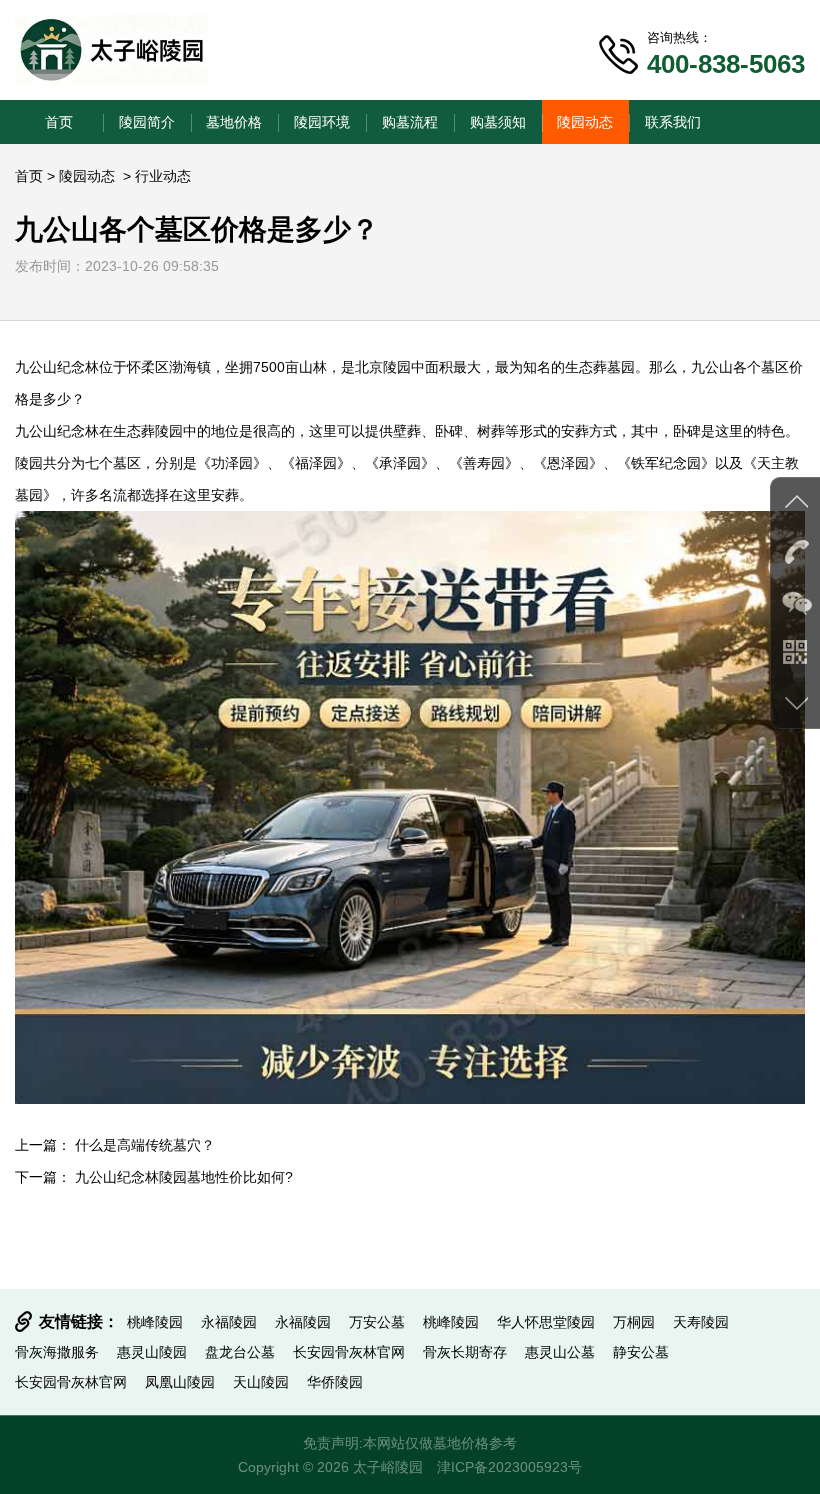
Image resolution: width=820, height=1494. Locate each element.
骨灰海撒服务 (57, 1352)
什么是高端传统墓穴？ (145, 1145)
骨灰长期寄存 (465, 1352)
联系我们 (673, 122)
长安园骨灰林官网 (349, 1352)
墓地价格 (234, 122)
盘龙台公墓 (240, 1352)
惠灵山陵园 (152, 1352)
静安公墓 (641, 1352)
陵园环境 (322, 122)
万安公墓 (377, 1322)
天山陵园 (261, 1382)
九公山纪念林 (57, 367)
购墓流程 (410, 122)
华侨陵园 (335, 1382)
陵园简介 (147, 122)
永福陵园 (229, 1322)
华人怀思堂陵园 (546, 1322)
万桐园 (634, 1322)
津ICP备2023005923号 (509, 1467)
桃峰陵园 (155, 1322)
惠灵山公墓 (560, 1352)
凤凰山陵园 (180, 1382)
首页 (59, 122)
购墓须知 (498, 122)
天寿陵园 (701, 1322)
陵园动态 (585, 122)
